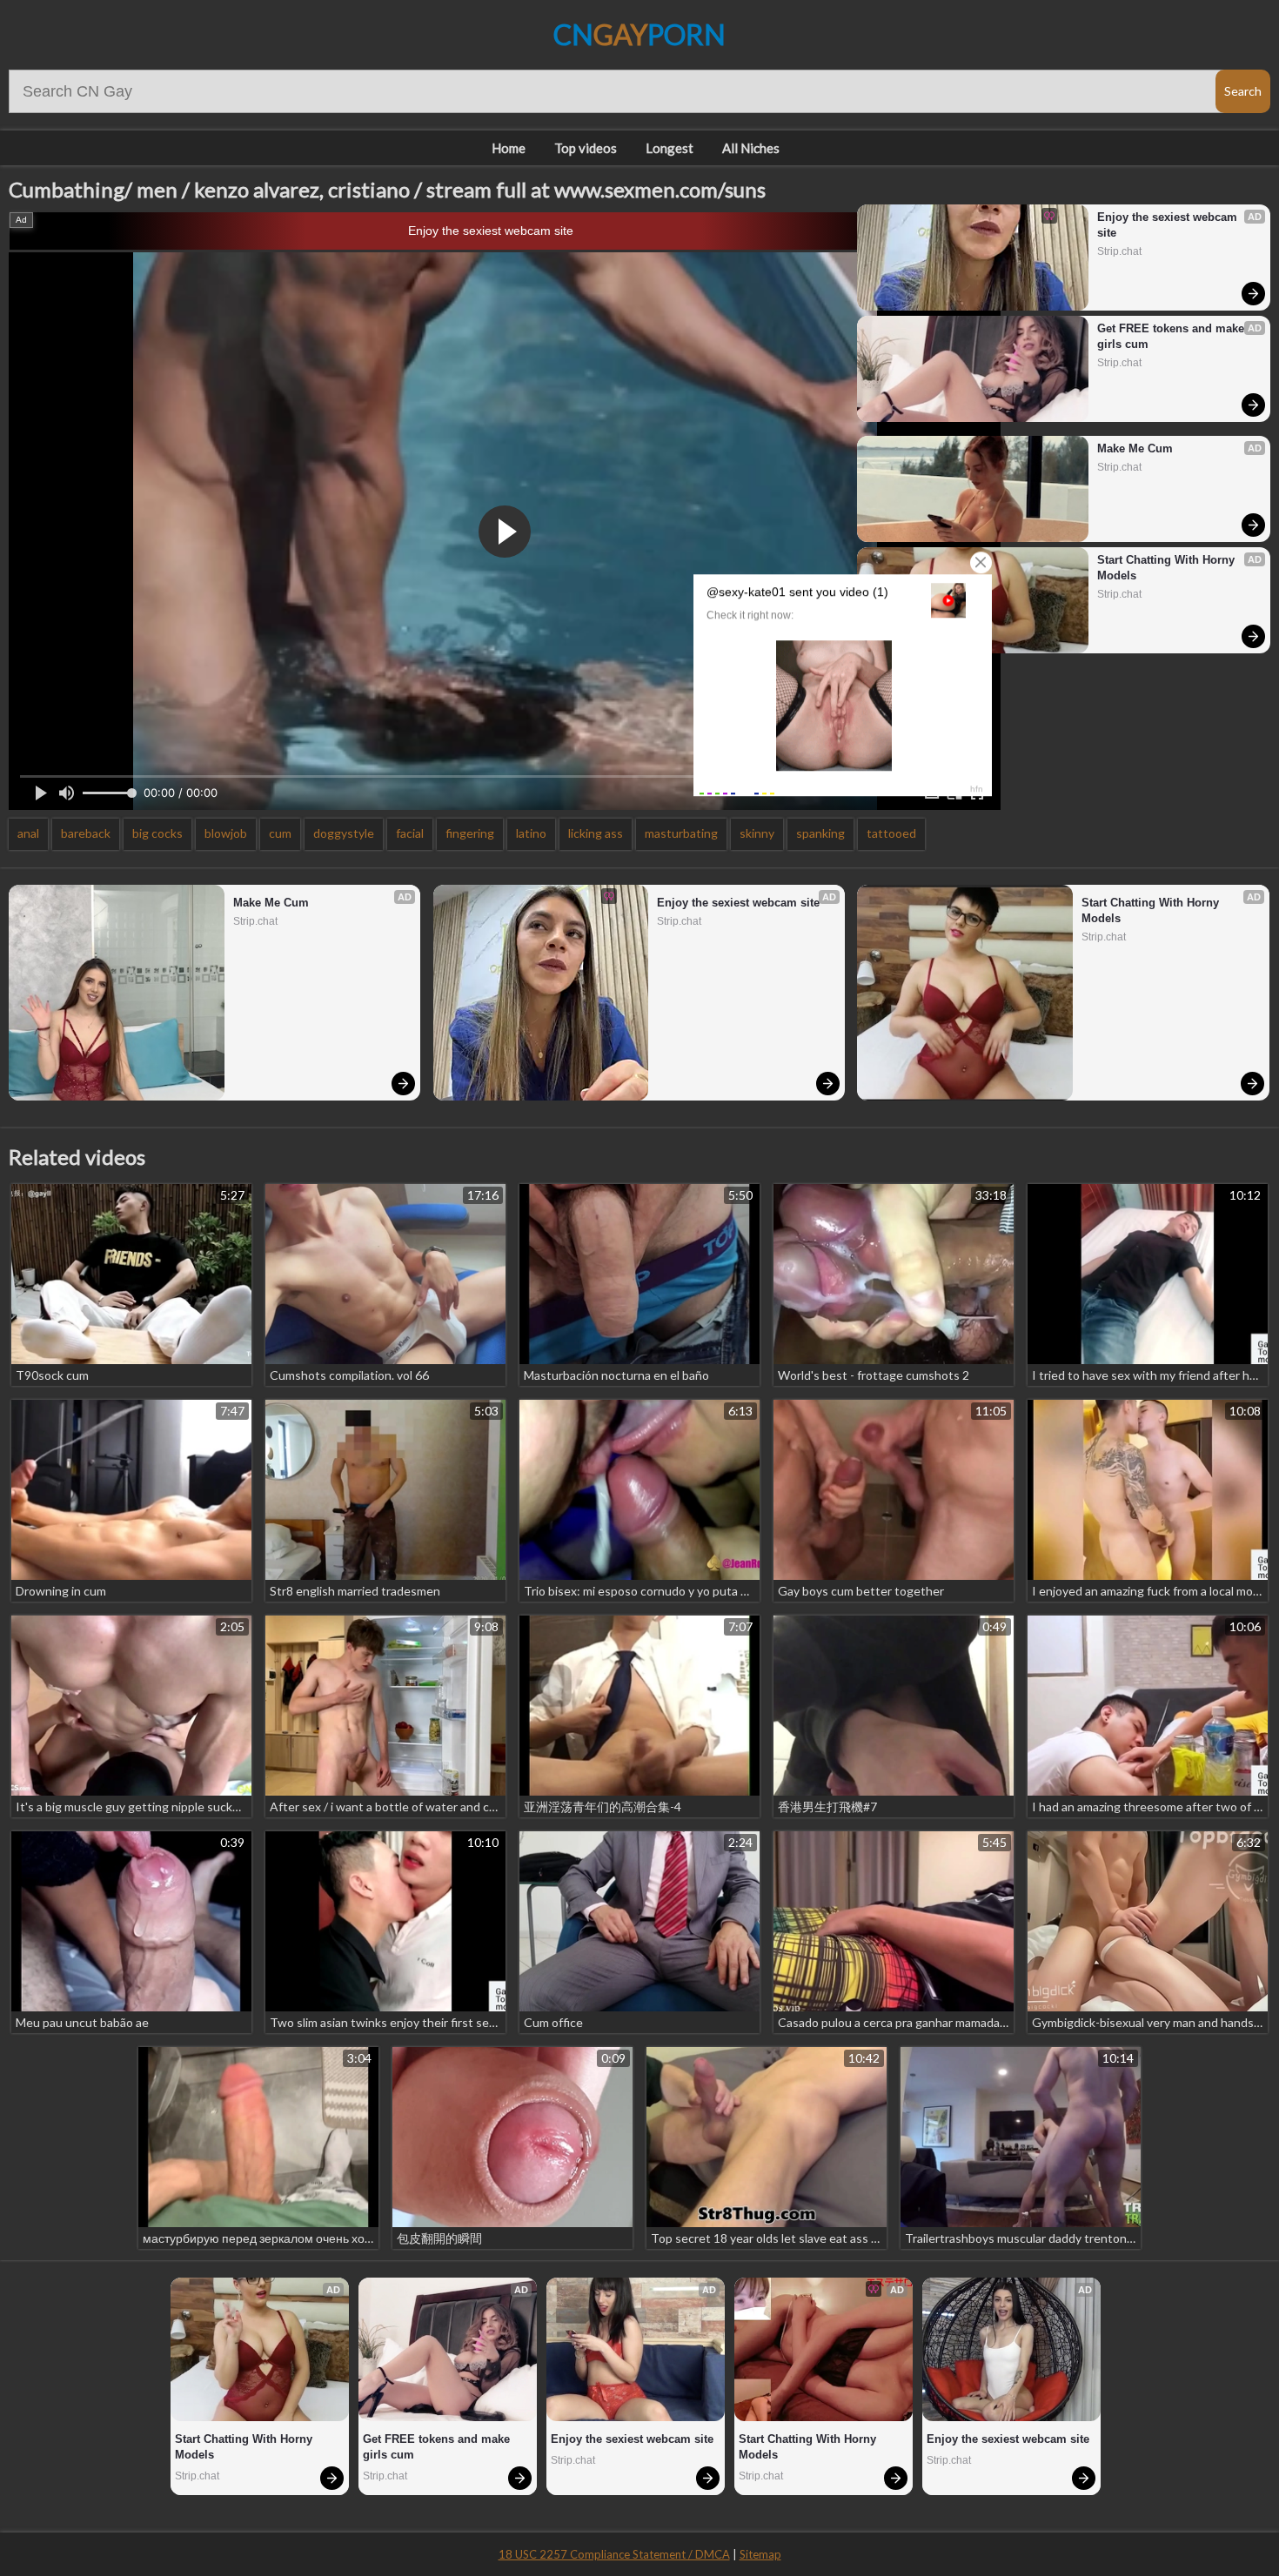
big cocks (157, 833)
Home (509, 148)
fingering (470, 833)
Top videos (586, 148)
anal (28, 833)
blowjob (226, 833)
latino (531, 833)
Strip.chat (1119, 251)
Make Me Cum (1135, 448)
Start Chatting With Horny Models (1168, 568)
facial (410, 833)
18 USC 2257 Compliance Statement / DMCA (614, 2554)
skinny (757, 833)
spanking (820, 833)
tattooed (891, 833)
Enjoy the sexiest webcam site (491, 231)
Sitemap (760, 2554)
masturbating (681, 833)
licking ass (596, 833)
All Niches (751, 148)
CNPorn (639, 34)
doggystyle (344, 833)
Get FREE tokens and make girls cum (1172, 336)
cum (280, 833)
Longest (670, 148)
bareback (86, 833)
